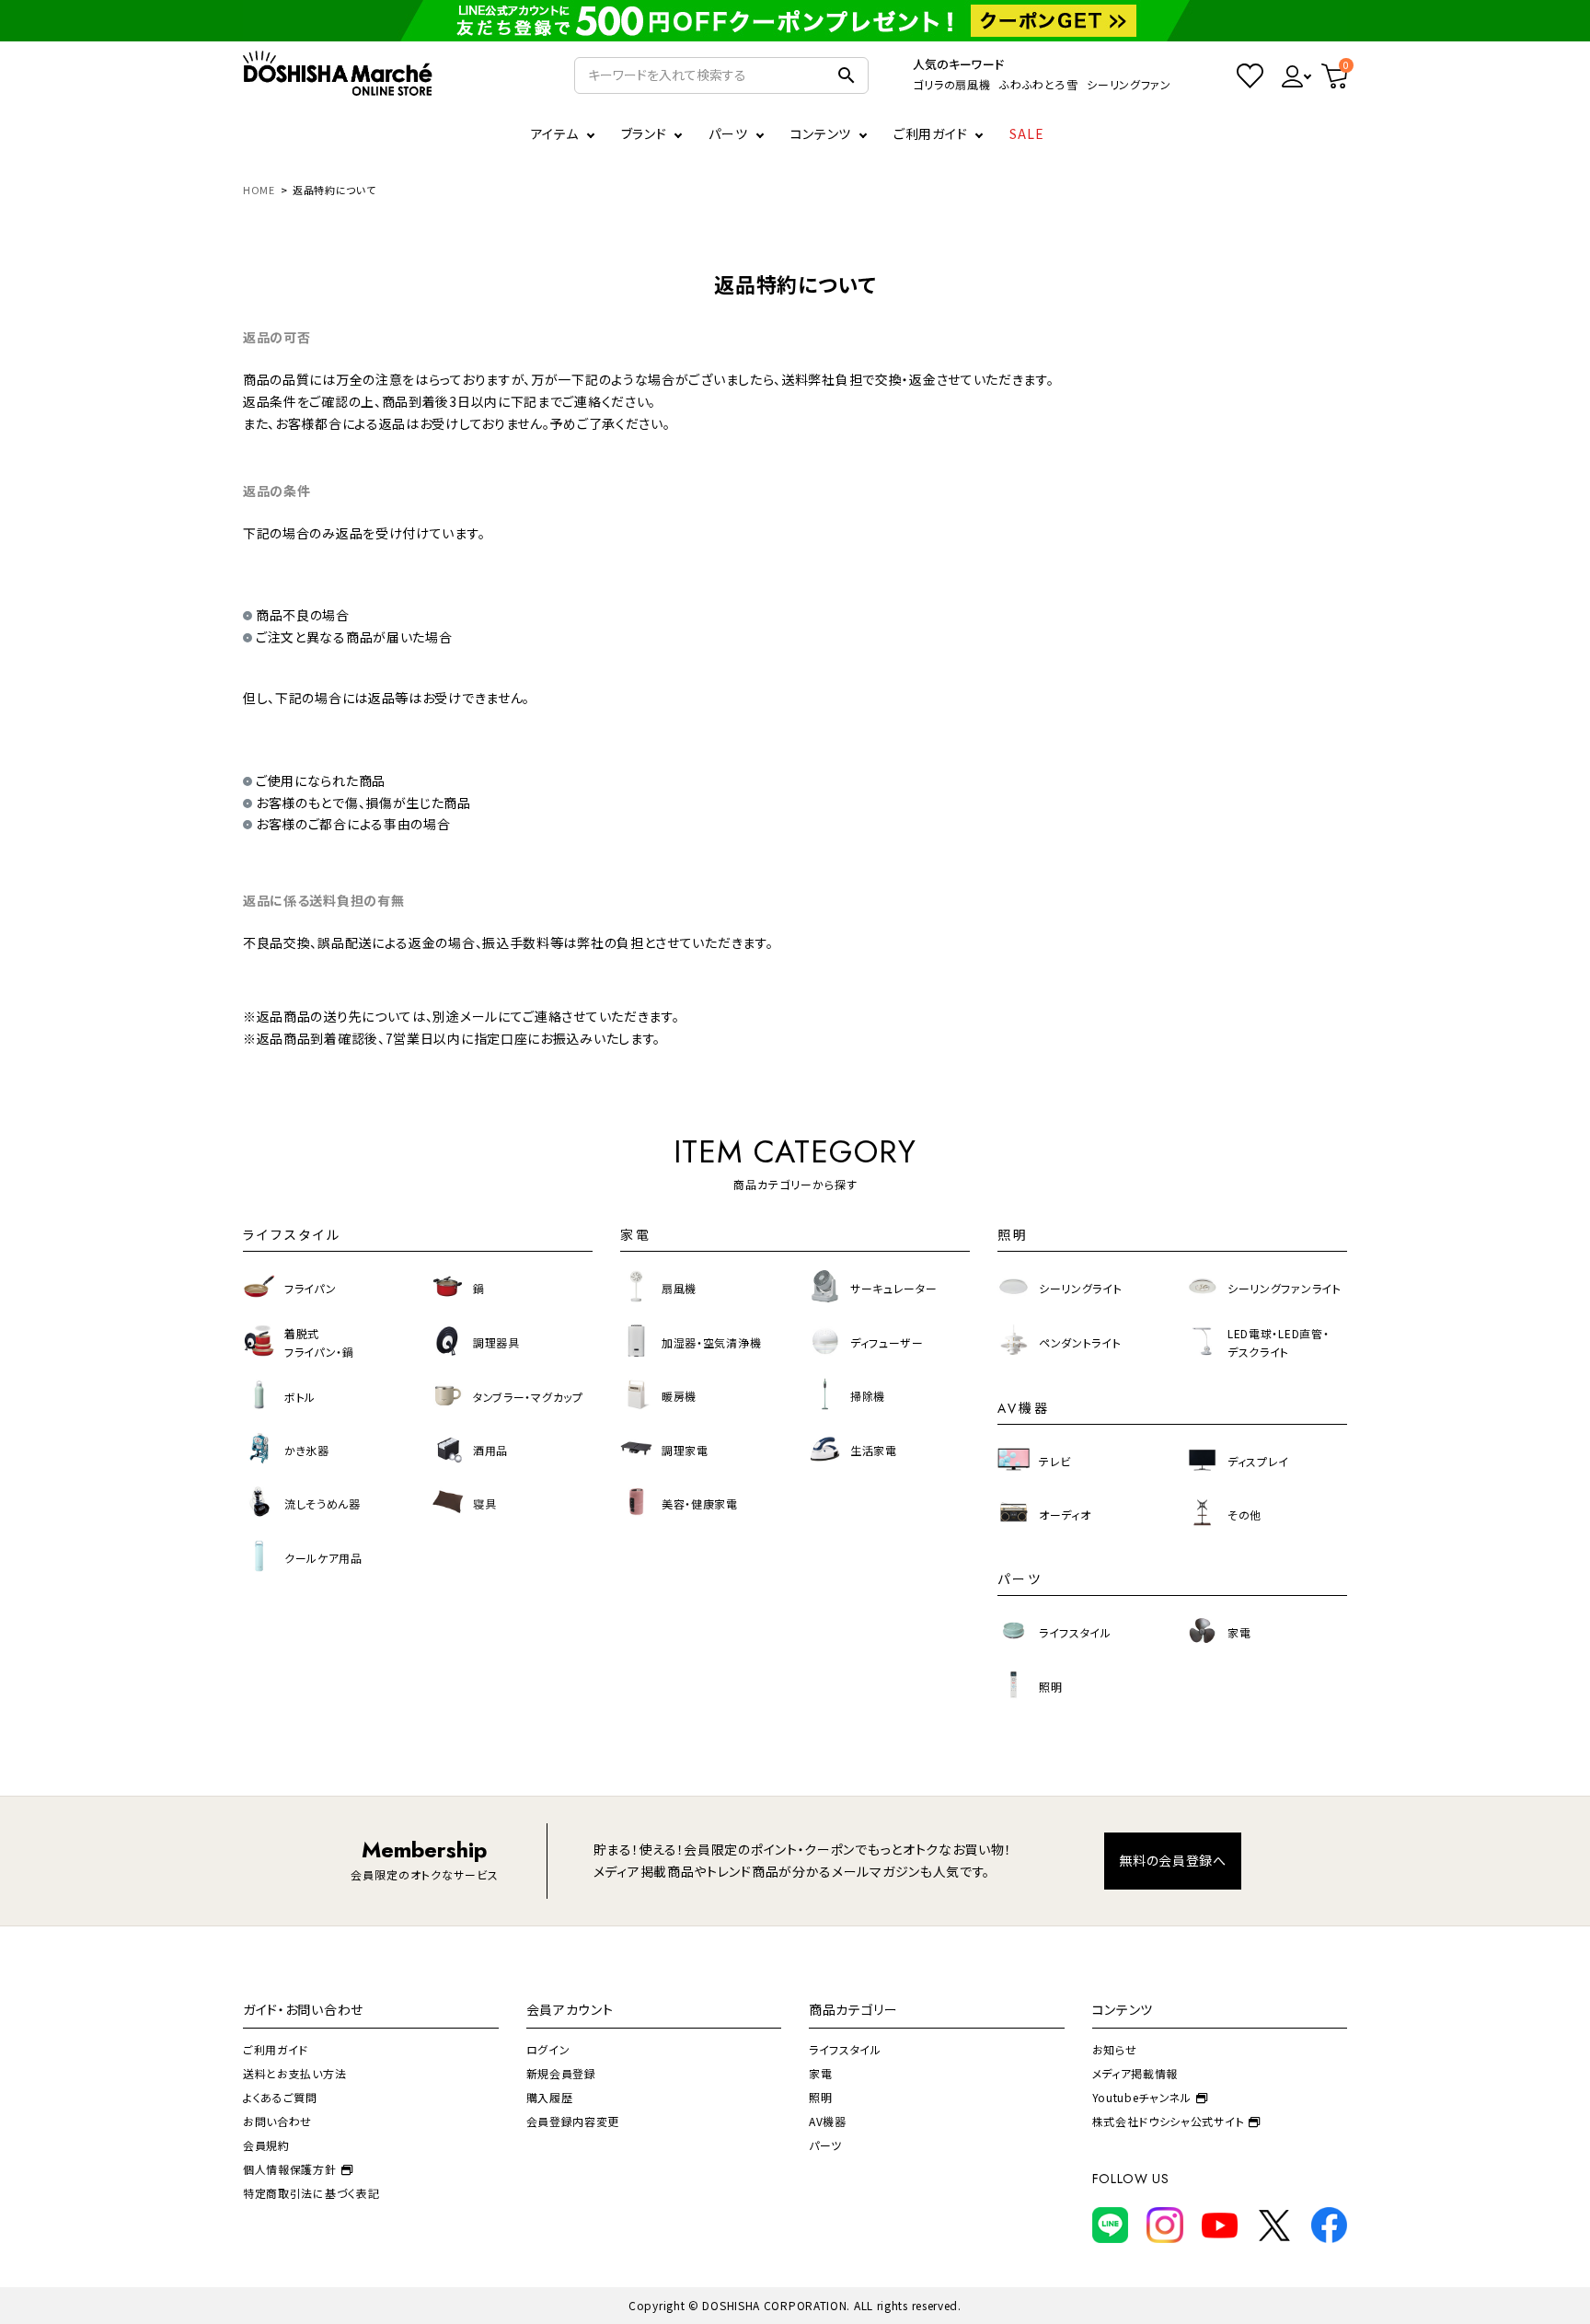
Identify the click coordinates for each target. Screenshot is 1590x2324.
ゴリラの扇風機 (951, 84)
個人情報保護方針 (290, 2169)
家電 (820, 2073)
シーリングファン (1129, 84)
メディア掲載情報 (1135, 2073)
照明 (820, 2097)
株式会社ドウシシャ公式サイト (1169, 2121)
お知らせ (1115, 2049)
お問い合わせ (277, 2121)
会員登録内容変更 (573, 2121)
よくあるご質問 (280, 2097)
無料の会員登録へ (1173, 1860)
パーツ (825, 2145)
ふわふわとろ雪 (1038, 84)
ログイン (548, 2049)
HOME (259, 190)
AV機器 (828, 2121)
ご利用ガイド (930, 133)
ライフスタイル (845, 2049)
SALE (1027, 133)
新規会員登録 (561, 2073)
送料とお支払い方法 (294, 2073)
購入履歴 (550, 2097)
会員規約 (266, 2145)
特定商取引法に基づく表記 (311, 2193)
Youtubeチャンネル (1142, 2097)
